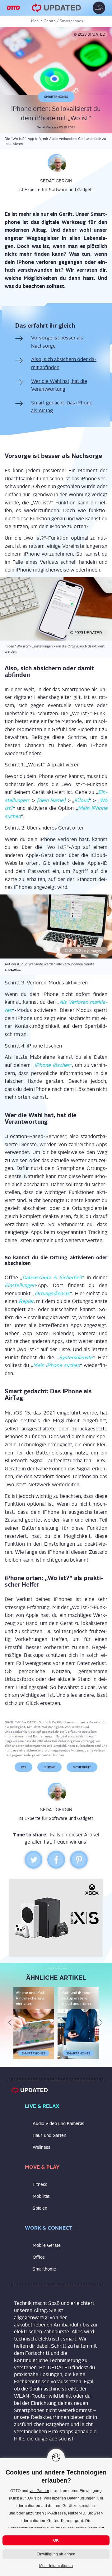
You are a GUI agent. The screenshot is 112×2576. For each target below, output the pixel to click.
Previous (12, 2029)
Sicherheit (82, 1773)
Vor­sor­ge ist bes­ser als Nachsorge (57, 348)
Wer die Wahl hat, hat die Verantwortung (59, 391)
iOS (23, 1773)
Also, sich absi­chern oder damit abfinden (64, 369)
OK (56, 2540)
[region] (56, 2517)
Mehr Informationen (56, 2566)
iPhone (49, 1773)
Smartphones (71, 21)
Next (102, 2029)
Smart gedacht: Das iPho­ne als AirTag (62, 413)
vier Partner (39, 2491)
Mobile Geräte (43, 21)
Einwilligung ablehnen (56, 2554)
